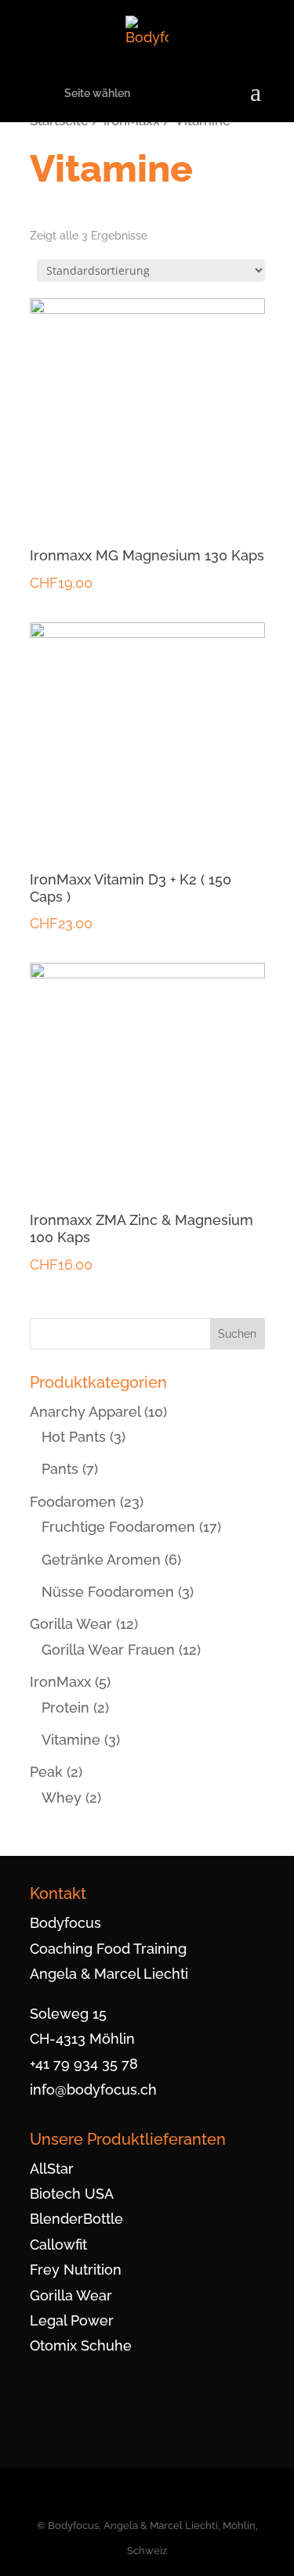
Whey (62, 1798)
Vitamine (71, 1740)
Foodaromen (73, 1502)
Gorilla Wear (71, 1624)
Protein (65, 1708)
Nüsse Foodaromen (108, 1592)
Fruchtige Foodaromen (118, 1527)
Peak (46, 1772)
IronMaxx (60, 1682)
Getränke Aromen (101, 1560)
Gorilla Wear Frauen (108, 1650)
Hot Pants (74, 1437)
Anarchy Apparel (85, 1412)
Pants (60, 1469)
